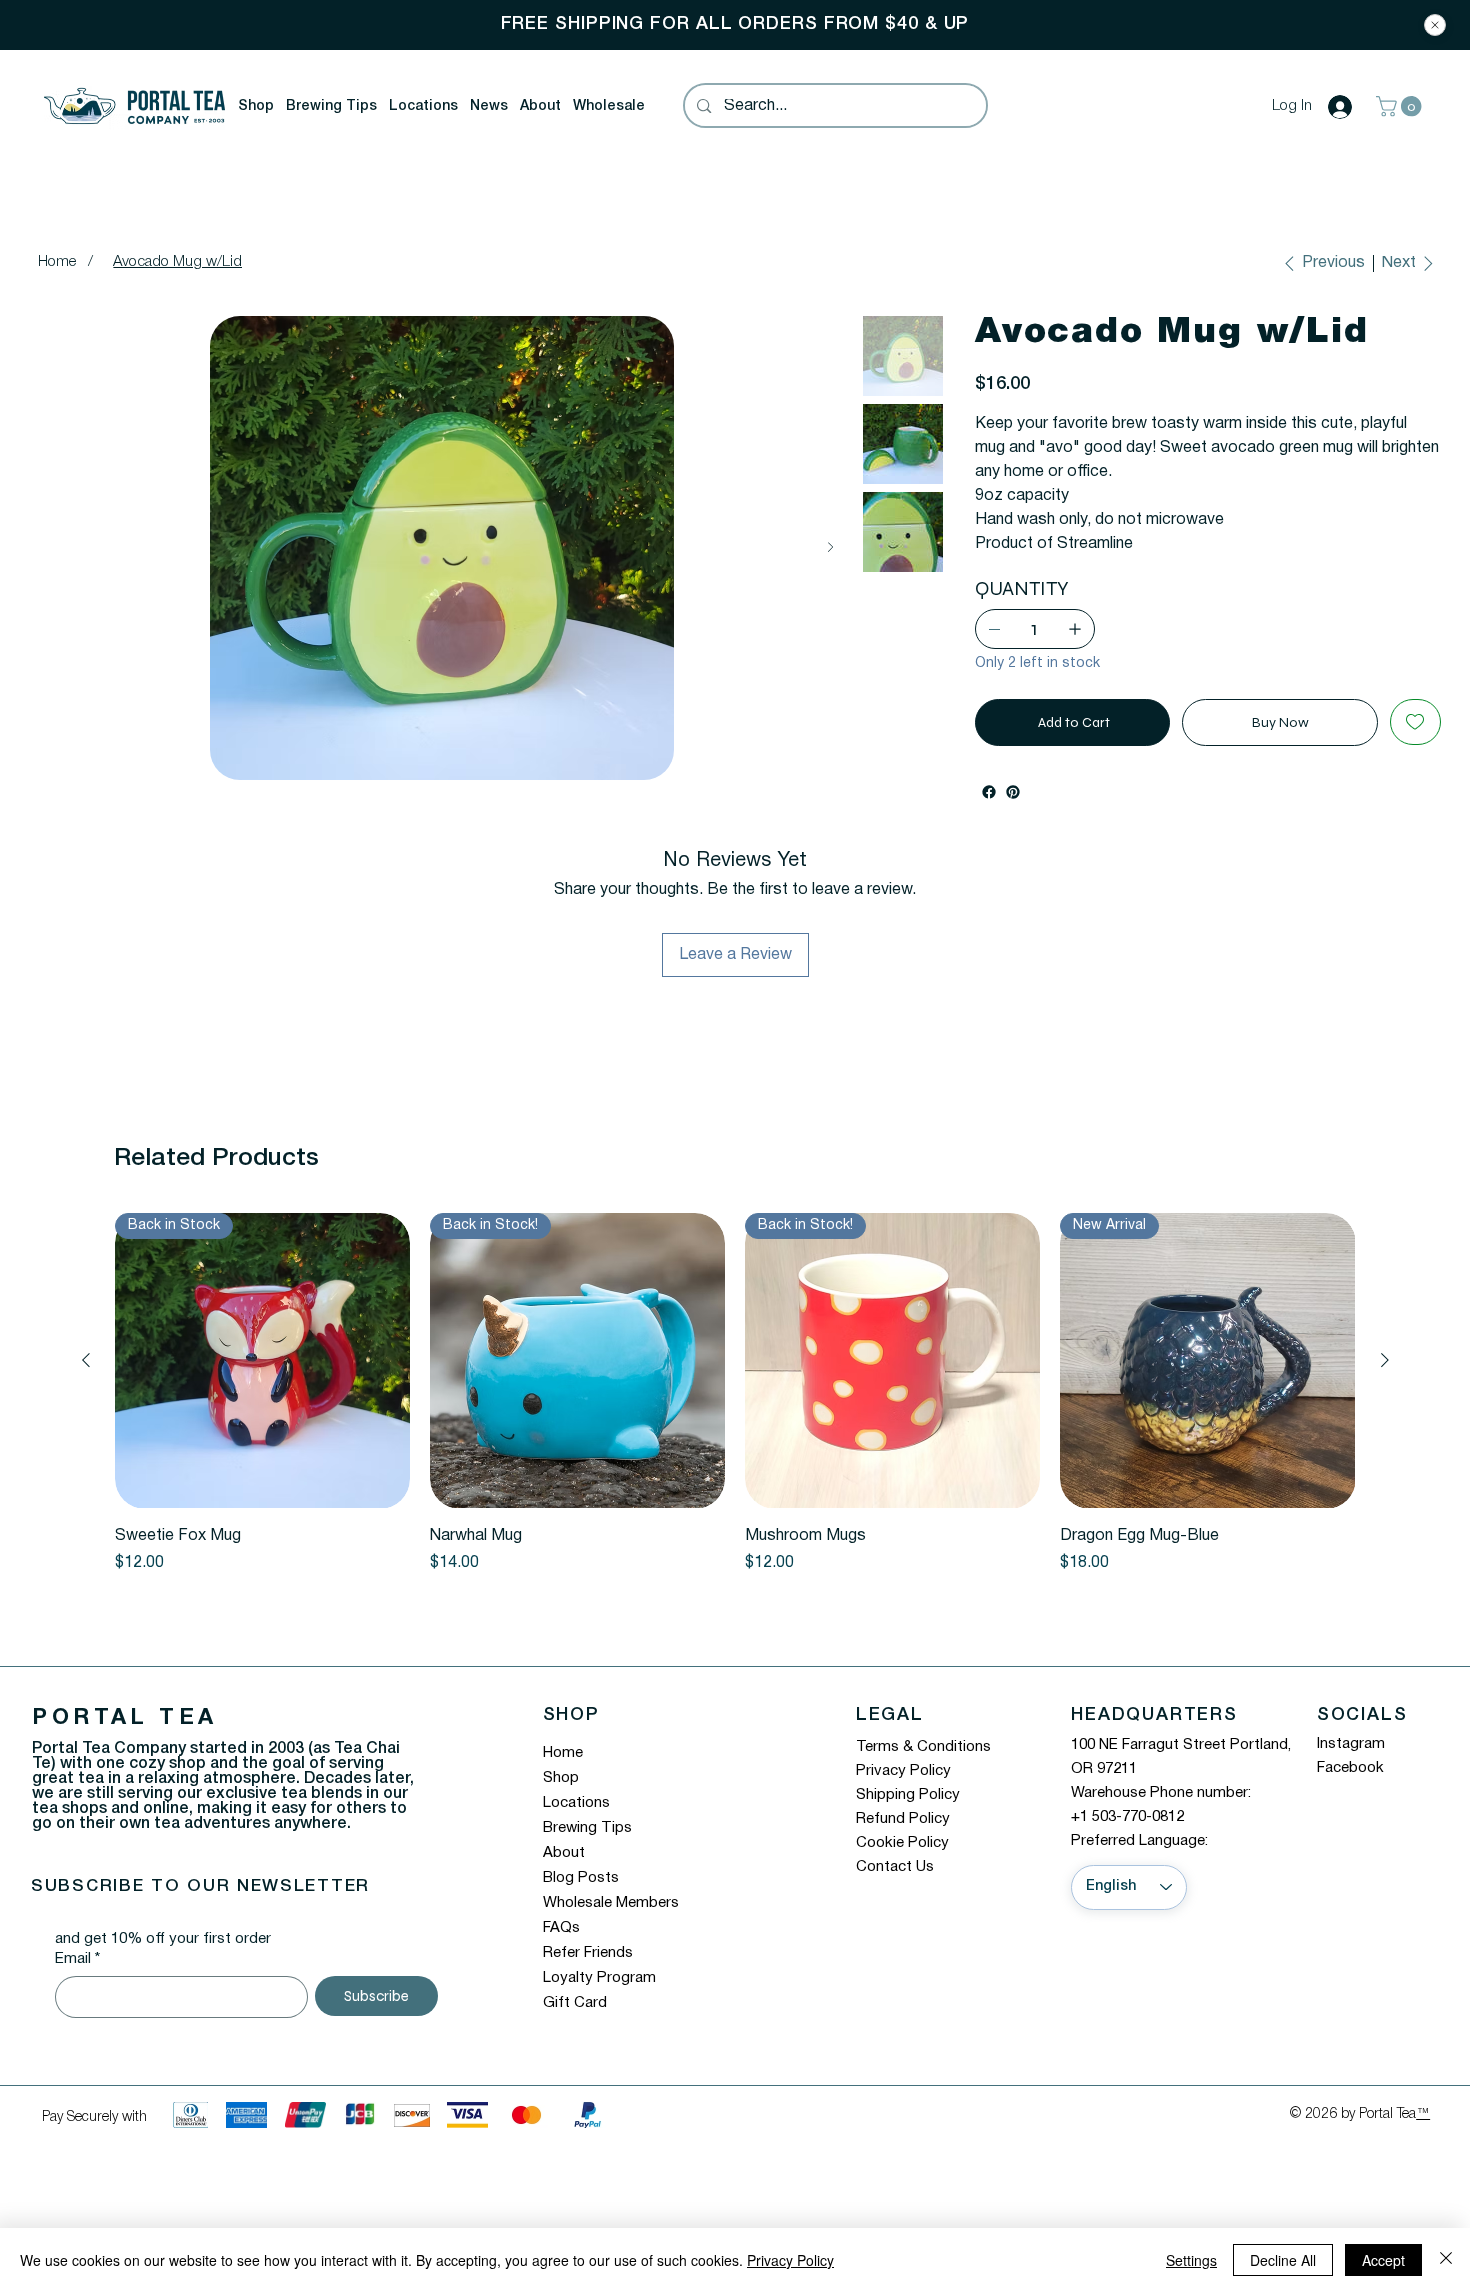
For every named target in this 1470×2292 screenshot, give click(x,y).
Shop (561, 1802)
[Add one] (1075, 653)
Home (563, 1777)
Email (77, 1983)
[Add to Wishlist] (1415, 746)
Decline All (1283, 2260)
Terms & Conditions (923, 1771)
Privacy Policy (903, 1795)
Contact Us (895, 1891)
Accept (1383, 2260)
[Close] (1435, 25)
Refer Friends (588, 1977)
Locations (576, 1827)
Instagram (1351, 1768)
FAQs (561, 1952)
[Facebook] (989, 816)
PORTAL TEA (124, 1742)
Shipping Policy (908, 1819)
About (564, 1877)
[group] (735, 1418)
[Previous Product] (86, 1384)
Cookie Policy (902, 1867)
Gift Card (575, 2027)
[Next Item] (830, 547)
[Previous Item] (53, 547)
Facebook (1350, 1792)
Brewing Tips (587, 1852)
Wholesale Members (611, 1927)
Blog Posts (581, 1902)
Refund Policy (903, 1843)
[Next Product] (1385, 1384)
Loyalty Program (599, 2002)
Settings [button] (1191, 2260)
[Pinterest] (1013, 816)
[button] (256, 107)
